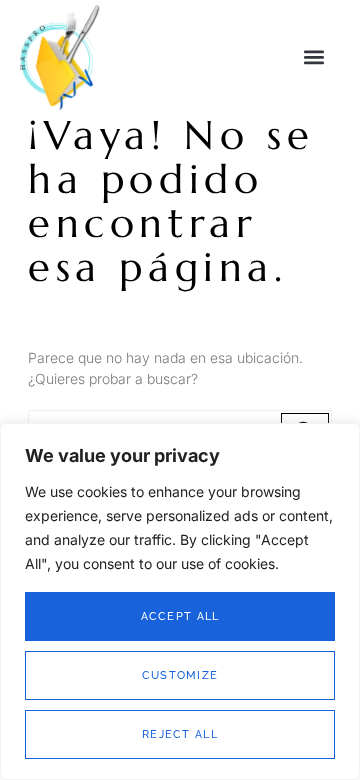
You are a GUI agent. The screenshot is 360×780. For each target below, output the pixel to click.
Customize (180, 675)
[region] (180, 601)
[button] (313, 56)
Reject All (180, 734)
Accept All (180, 616)
